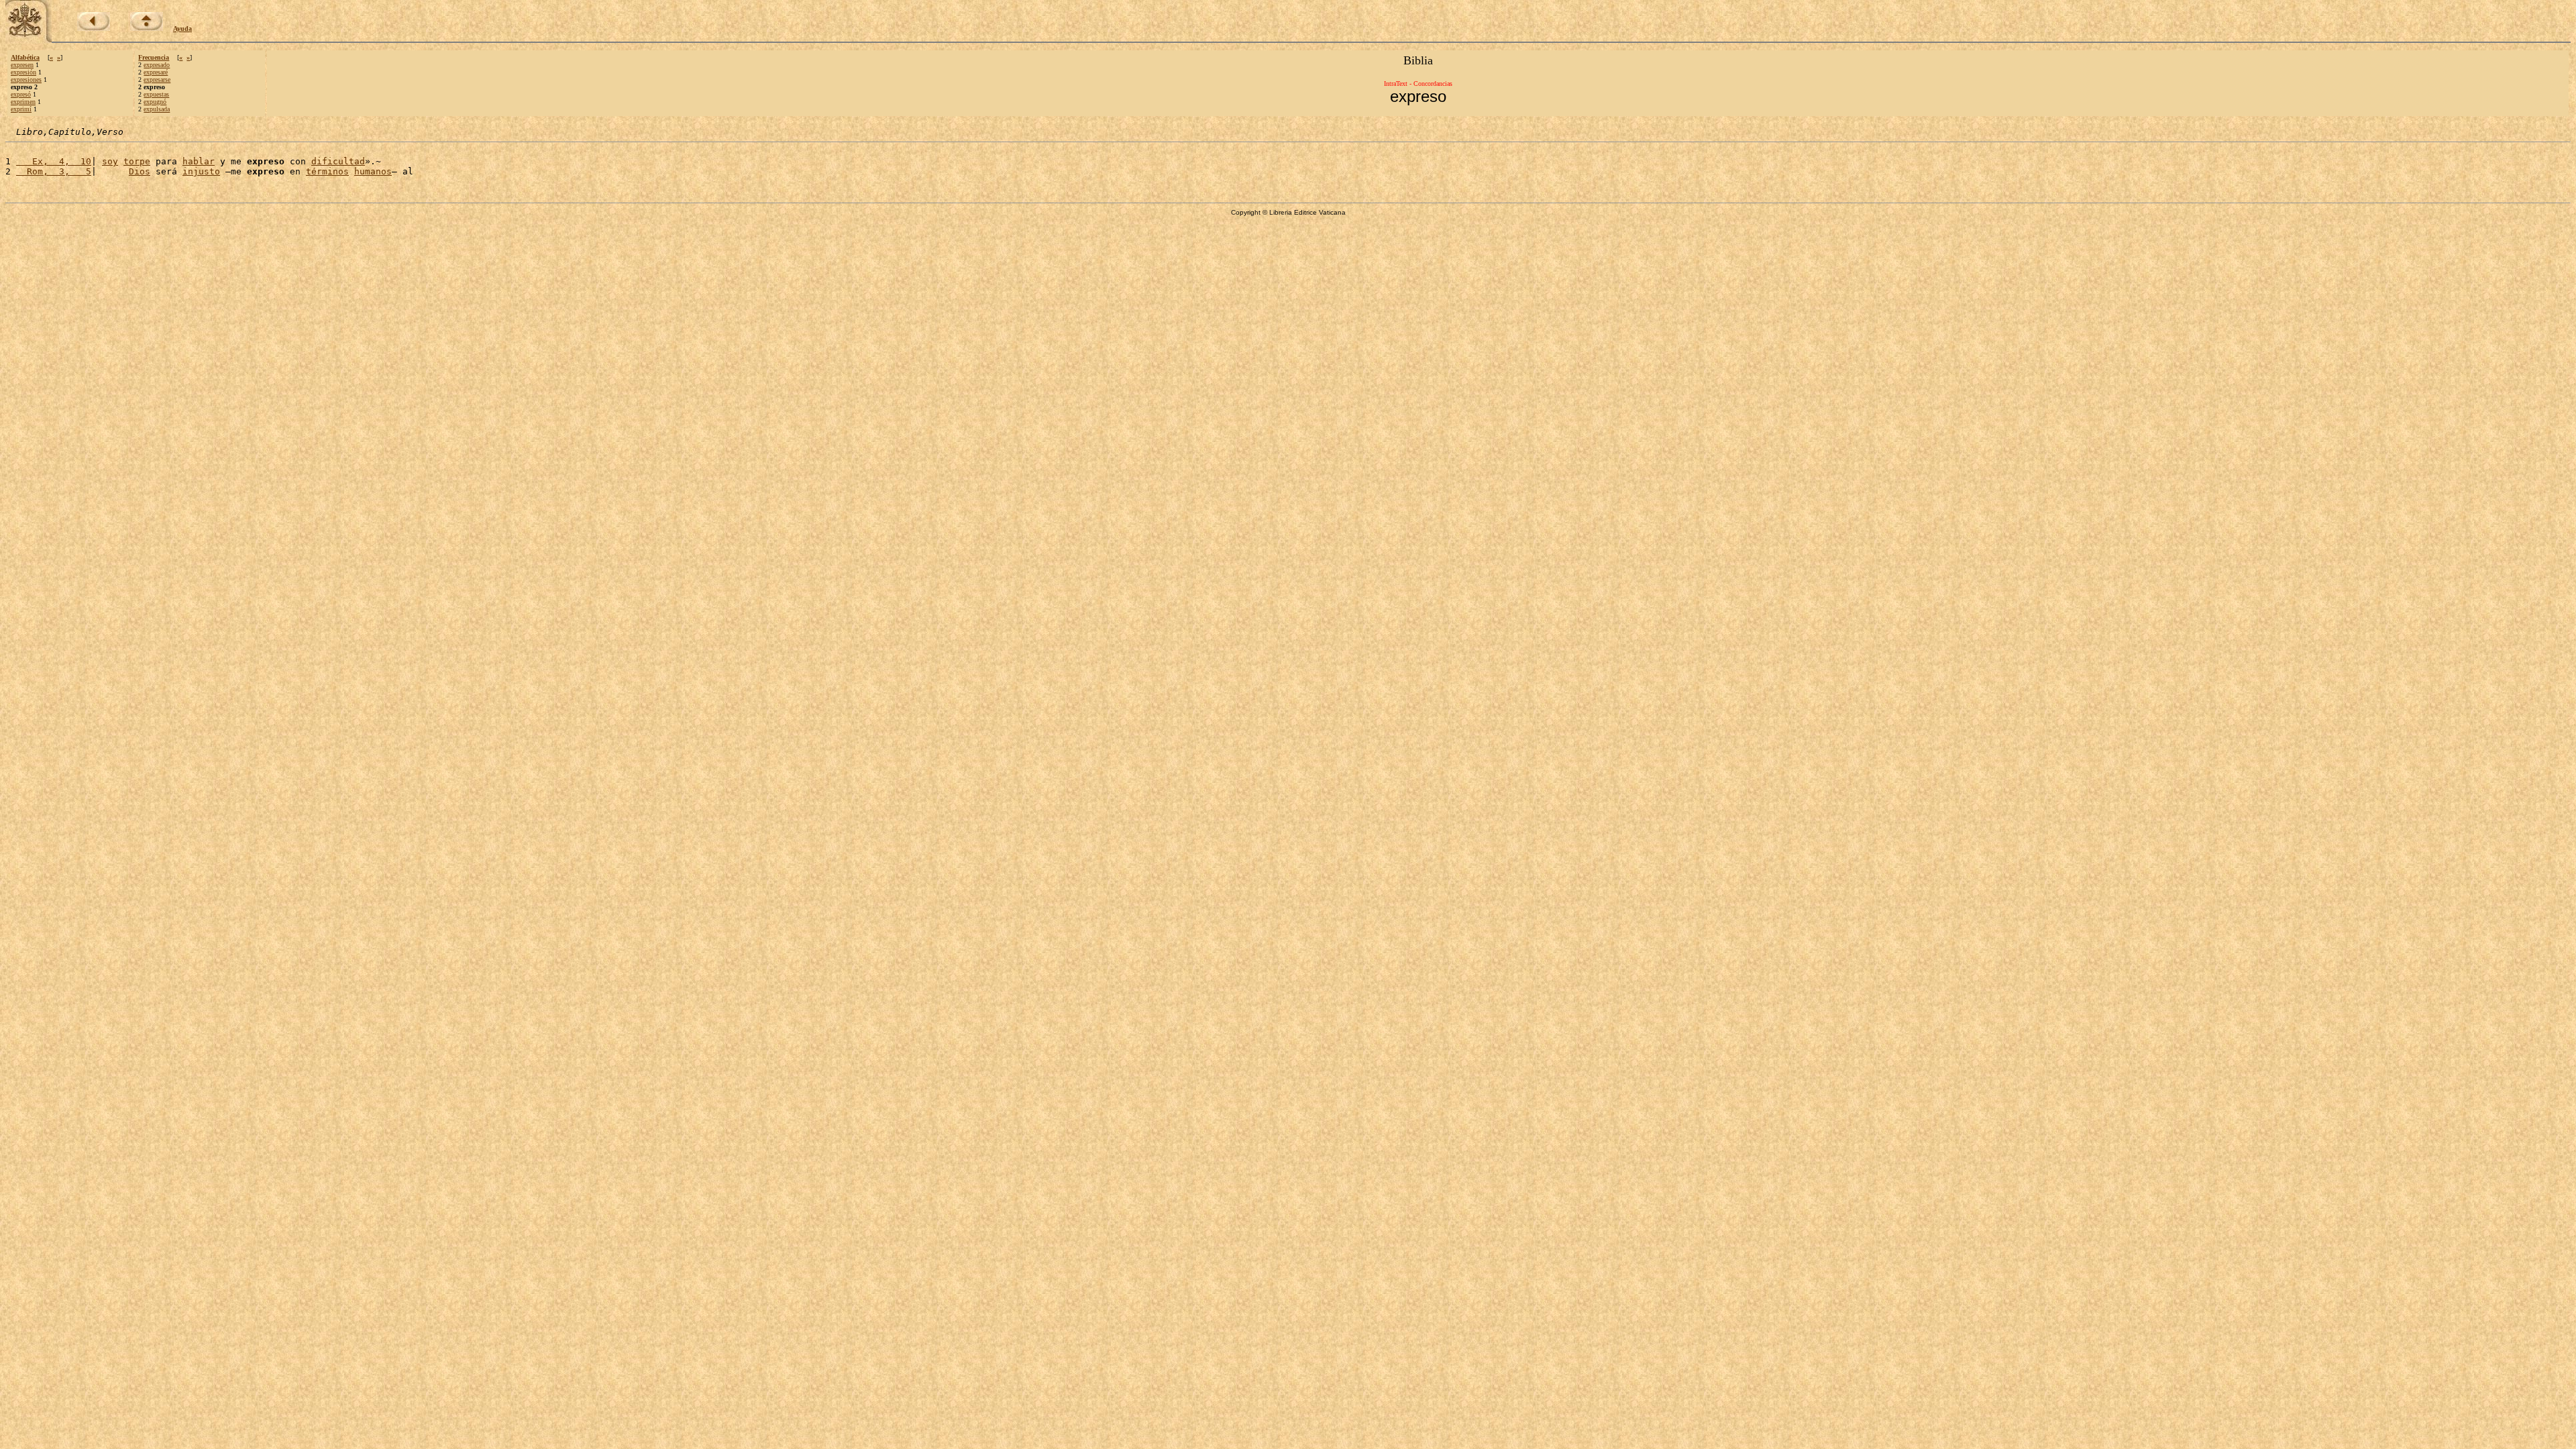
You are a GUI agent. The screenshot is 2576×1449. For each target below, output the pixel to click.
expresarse (157, 79)
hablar (199, 161)
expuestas (156, 94)
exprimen (23, 102)
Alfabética (25, 57)
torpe (137, 161)
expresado (157, 65)
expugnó (155, 102)
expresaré (156, 72)
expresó (21, 94)
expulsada (157, 109)
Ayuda (182, 29)
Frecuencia (154, 57)
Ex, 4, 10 (54, 161)
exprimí (21, 109)
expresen (22, 65)
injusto (201, 171)
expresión (23, 72)
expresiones (26, 79)
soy (110, 161)
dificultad (338, 161)
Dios (140, 171)
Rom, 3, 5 (54, 171)
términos (327, 171)
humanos (373, 171)
